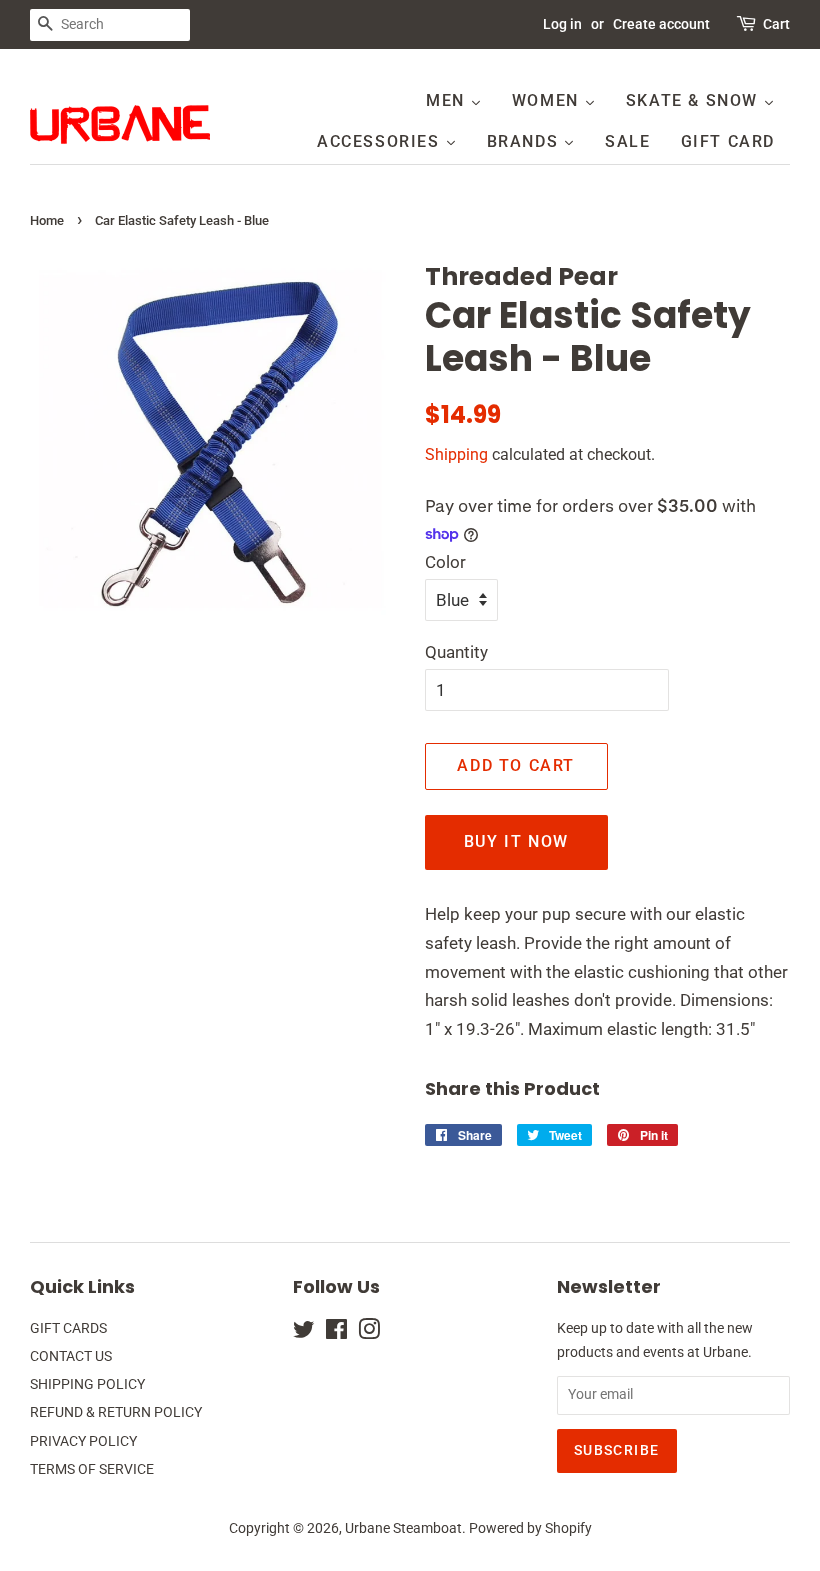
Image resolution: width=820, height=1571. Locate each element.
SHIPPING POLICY (87, 1384)
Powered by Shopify (530, 1528)
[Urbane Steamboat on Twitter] (304, 1333)
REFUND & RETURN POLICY (116, 1412)
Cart (776, 24)
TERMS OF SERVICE (92, 1469)
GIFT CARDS (68, 1328)
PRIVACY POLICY (83, 1441)
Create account (661, 24)
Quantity (456, 652)
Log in (562, 24)
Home (47, 220)
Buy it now (516, 841)
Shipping (456, 454)
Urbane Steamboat (403, 1528)
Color (445, 562)
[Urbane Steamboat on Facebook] (336, 1333)
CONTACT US (71, 1356)
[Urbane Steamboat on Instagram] (369, 1333)
